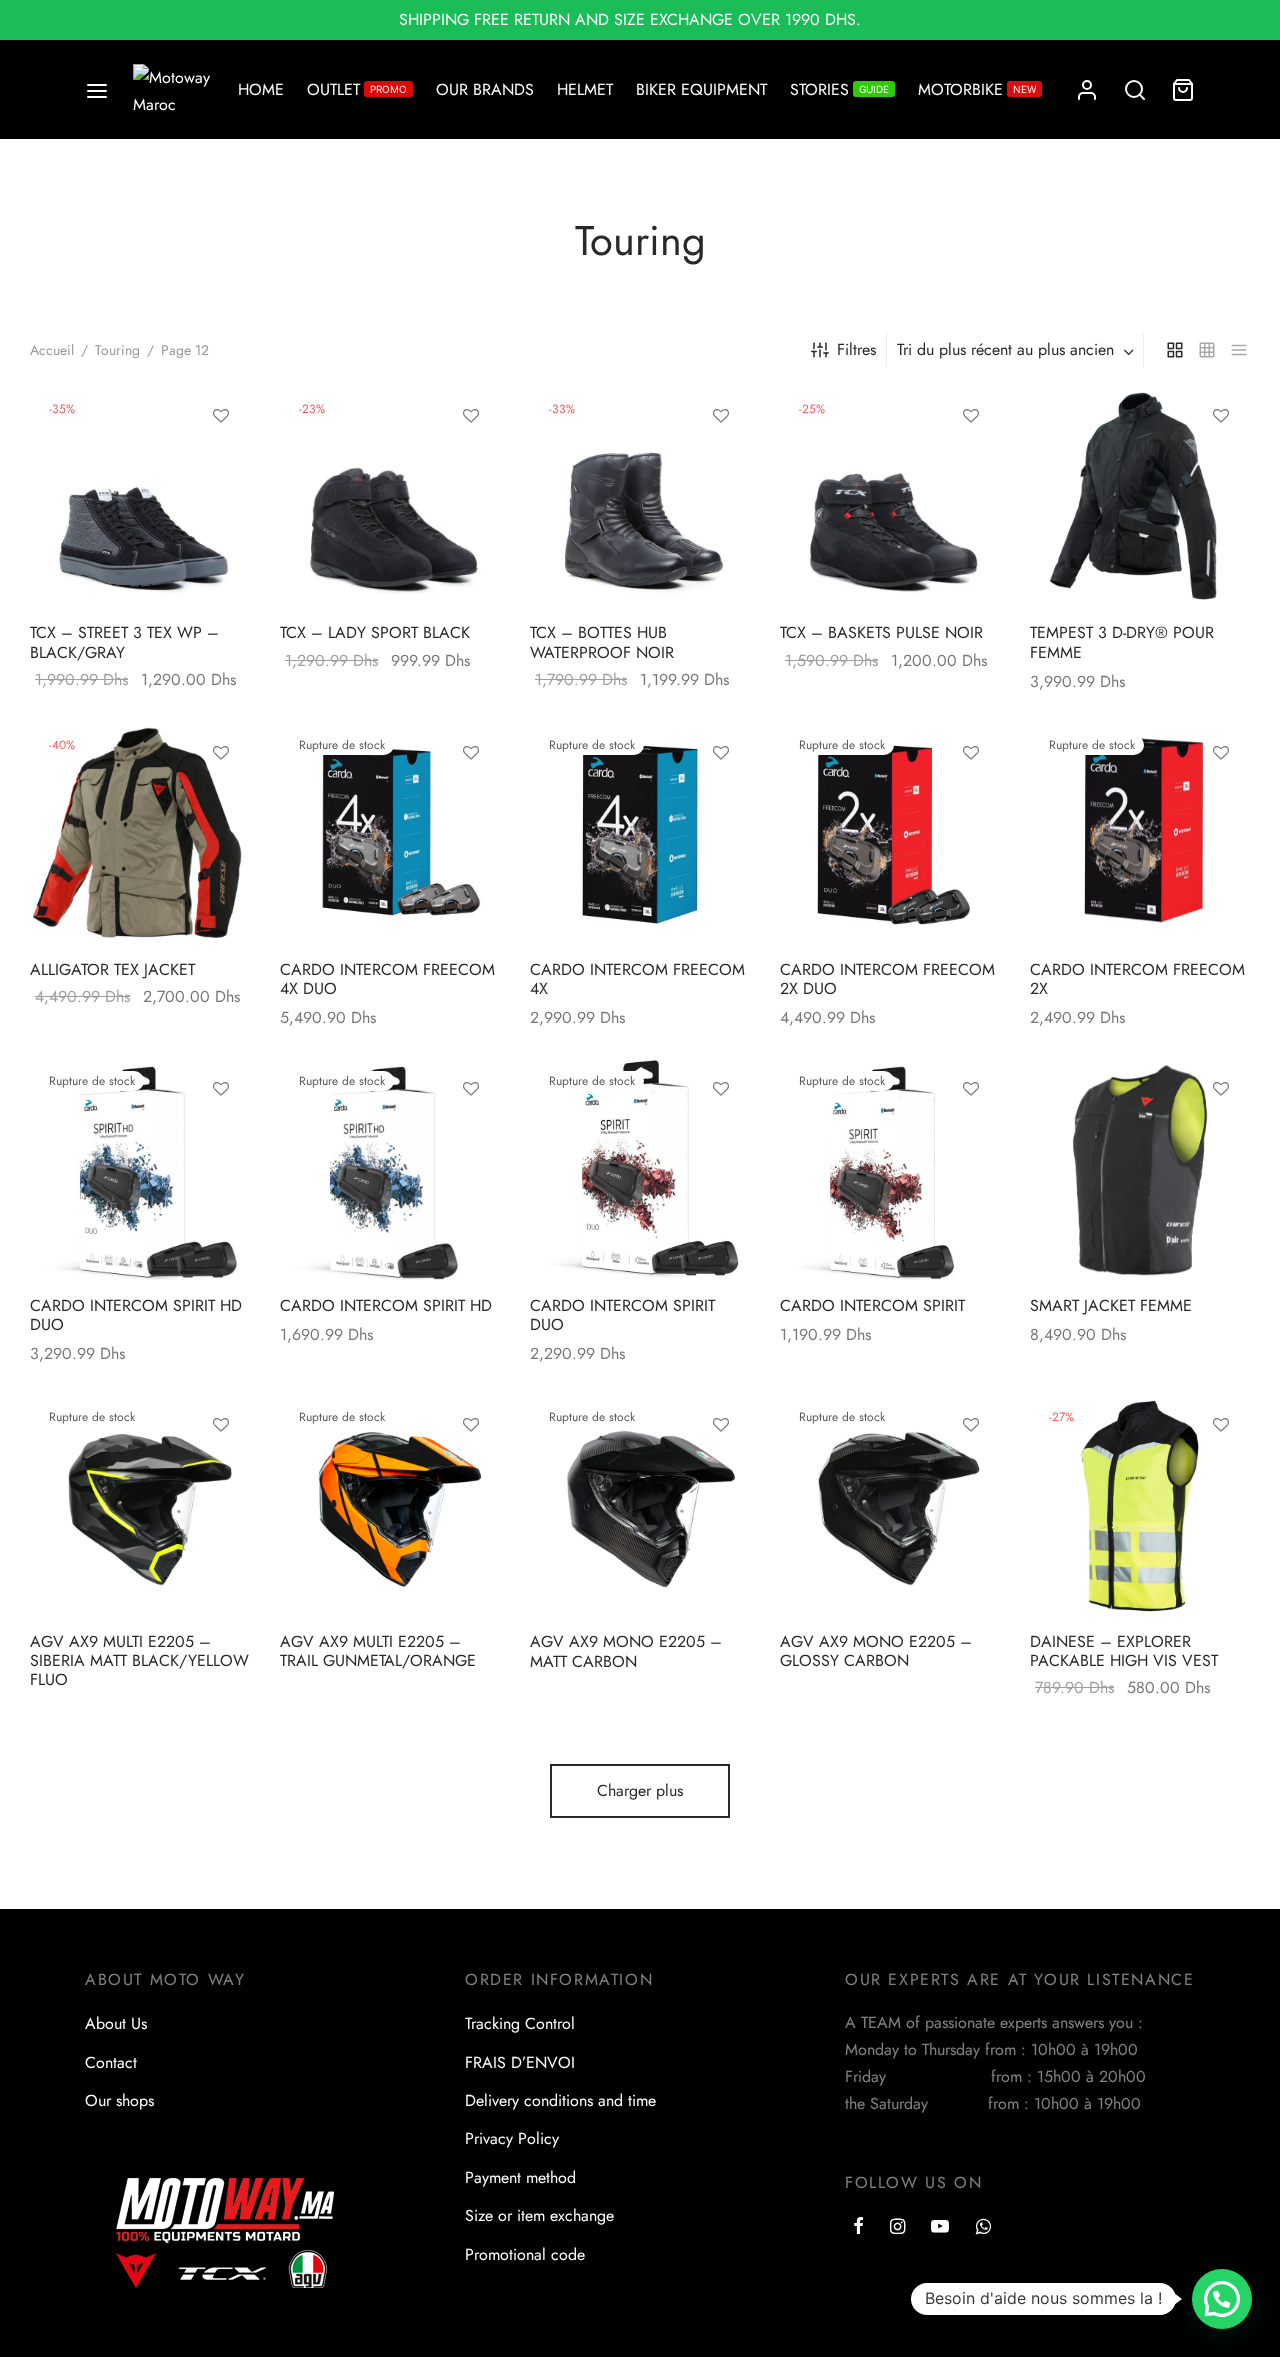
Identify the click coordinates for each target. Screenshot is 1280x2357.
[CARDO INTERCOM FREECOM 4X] (640, 834)
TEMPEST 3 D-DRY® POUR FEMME (1122, 642)
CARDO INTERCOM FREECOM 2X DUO (887, 979)
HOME (261, 89)
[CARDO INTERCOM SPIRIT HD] (390, 1170)
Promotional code (525, 2254)
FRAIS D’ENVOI (520, 2062)
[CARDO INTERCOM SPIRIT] (890, 1170)
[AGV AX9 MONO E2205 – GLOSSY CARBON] (890, 1506)
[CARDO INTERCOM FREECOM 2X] (1140, 834)
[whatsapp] (983, 2228)
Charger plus (640, 1790)
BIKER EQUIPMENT (701, 89)
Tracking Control (520, 2023)
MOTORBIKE (977, 89)
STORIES (839, 89)
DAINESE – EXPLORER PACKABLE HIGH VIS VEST (1124, 1651)
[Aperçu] (221, 508)
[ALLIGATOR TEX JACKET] (140, 834)
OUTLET (357, 89)
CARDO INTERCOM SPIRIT (872, 1305)
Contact (111, 2062)
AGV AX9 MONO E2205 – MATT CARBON (626, 1651)
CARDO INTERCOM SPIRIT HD (386, 1305)
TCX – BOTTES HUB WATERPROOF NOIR (602, 642)
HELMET (585, 89)
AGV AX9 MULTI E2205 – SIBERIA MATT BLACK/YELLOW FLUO (139, 1660)
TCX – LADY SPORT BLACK (375, 632)
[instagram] (897, 2228)
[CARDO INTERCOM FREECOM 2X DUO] (890, 834)
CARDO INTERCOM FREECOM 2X (1137, 979)
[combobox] (1017, 350)
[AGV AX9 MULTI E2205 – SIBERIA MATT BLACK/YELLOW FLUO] (140, 1506)
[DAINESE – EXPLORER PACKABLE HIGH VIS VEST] (1140, 1506)
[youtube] (940, 2228)
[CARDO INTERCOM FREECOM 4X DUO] (390, 834)
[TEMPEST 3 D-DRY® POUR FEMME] (1140, 497)
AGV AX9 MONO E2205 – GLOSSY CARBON (876, 1651)
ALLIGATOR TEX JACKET (112, 969)
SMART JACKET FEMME (1111, 1305)
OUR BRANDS (485, 89)
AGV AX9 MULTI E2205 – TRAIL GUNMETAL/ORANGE (378, 1651)
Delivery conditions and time (560, 2100)
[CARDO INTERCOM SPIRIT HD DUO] (140, 1170)
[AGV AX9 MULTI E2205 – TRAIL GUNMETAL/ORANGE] (390, 1506)
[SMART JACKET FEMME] (1140, 1170)
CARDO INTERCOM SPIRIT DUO (622, 1315)
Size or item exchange (539, 2215)
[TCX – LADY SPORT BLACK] (390, 497)
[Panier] (1183, 90)
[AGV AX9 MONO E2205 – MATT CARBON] (640, 1506)
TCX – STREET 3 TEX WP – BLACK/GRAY (124, 642)
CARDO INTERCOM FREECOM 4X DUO (387, 979)
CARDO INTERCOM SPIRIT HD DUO (136, 1315)
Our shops (119, 2100)
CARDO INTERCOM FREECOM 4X (637, 979)
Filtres (856, 349)
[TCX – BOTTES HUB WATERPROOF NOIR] (640, 497)
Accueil (52, 350)
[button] (1222, 2299)
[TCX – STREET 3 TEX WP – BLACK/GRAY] (140, 497)
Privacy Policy (512, 2138)
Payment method (520, 2177)
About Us (116, 2023)
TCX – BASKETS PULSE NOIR (881, 632)
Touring (117, 350)
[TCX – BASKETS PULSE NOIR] (890, 497)
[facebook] (858, 2228)
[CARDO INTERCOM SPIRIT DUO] (640, 1170)
